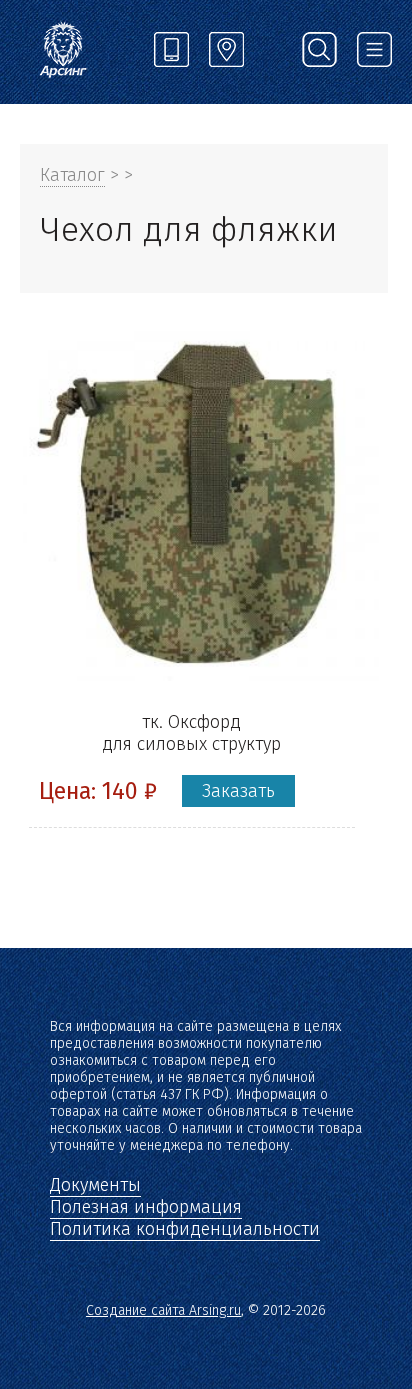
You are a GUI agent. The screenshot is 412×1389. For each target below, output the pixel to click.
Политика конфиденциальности (185, 1229)
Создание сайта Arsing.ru (163, 1310)
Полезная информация (146, 1207)
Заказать (238, 791)
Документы (95, 1185)
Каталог (72, 175)
